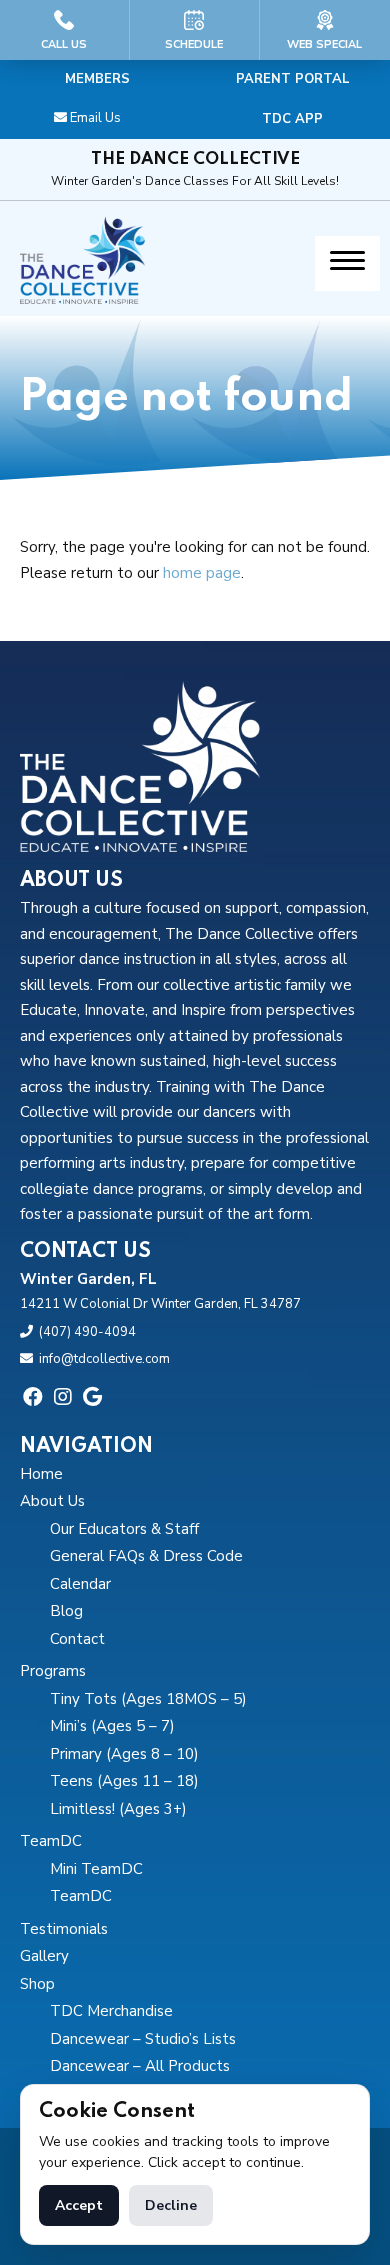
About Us (52, 1501)
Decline (171, 2205)
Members (97, 79)
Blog (66, 1611)
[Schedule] (194, 30)
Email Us (95, 118)
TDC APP (292, 119)
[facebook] (33, 1397)
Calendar (80, 1584)
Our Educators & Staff (124, 1529)
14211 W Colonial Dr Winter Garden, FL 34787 (160, 1304)
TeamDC (51, 1841)
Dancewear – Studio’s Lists (143, 2039)
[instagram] (63, 1397)
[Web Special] (325, 30)
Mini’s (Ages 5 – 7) (112, 1726)
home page (202, 573)
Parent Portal (293, 79)
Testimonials (64, 1929)
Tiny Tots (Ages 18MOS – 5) (148, 1699)
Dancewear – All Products (140, 2066)
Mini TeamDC (96, 1869)
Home (41, 1474)
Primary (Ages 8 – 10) (124, 1754)
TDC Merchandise (111, 2011)
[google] (92, 1397)
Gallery (44, 1956)
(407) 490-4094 (87, 1332)
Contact (77, 1639)
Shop (37, 1984)
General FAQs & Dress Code (146, 1556)
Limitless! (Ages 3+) (118, 1809)
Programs (53, 1671)
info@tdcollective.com (104, 1359)
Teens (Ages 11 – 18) (124, 1781)
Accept (79, 2205)
